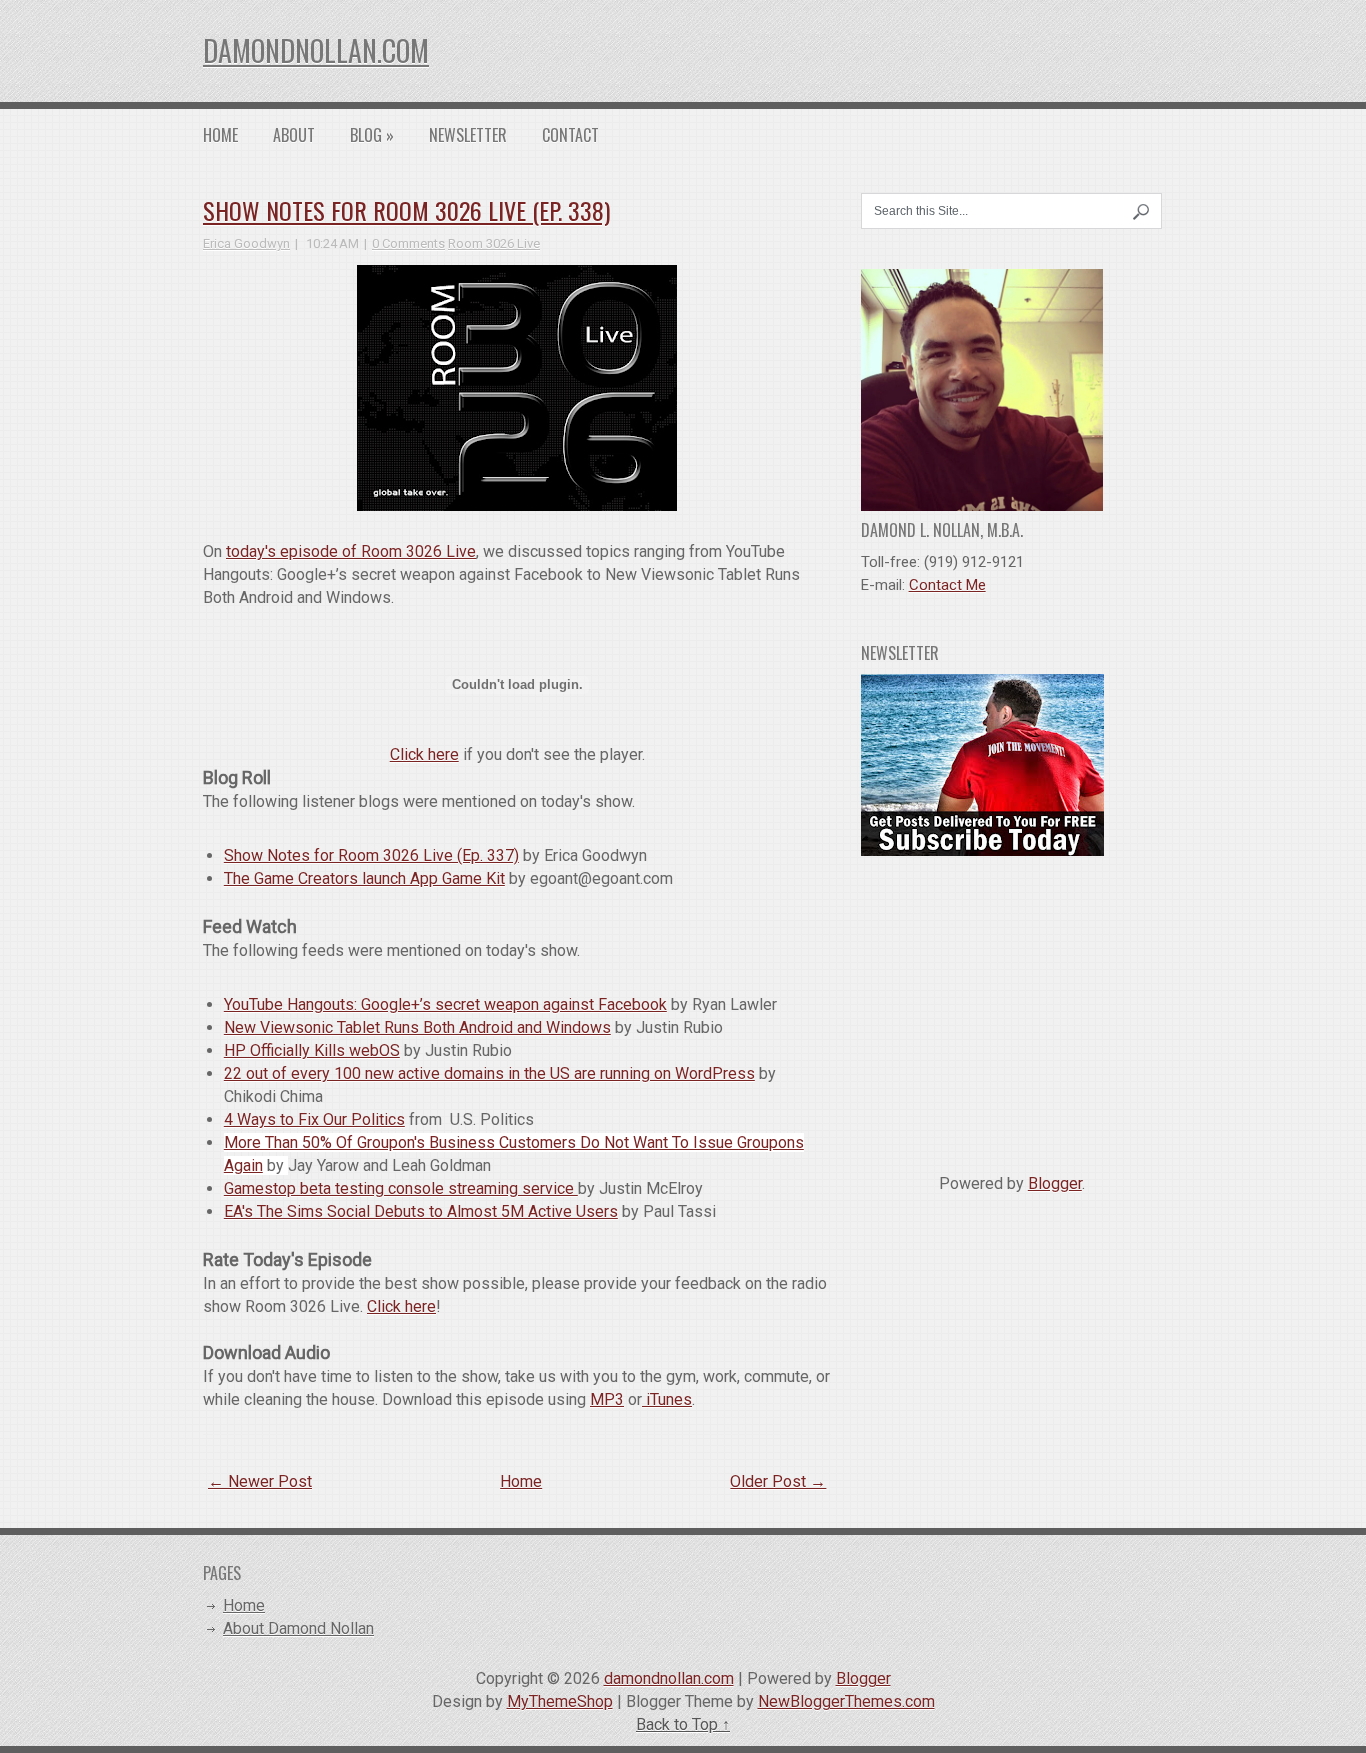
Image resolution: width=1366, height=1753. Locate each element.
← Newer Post (260, 1481)
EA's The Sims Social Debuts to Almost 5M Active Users (421, 1211)
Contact (570, 135)
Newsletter (468, 135)
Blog (372, 135)
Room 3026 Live (494, 243)
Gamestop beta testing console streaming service (401, 1188)
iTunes (667, 1399)
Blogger (1055, 1183)
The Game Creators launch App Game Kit (364, 878)
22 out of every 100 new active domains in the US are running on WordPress (489, 1073)
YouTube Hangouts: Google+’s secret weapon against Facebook (445, 1004)
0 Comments (408, 243)
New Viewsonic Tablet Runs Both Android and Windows (417, 1027)
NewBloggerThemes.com (846, 1701)
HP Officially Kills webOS (312, 1050)
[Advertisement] (1012, 1007)
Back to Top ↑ (683, 1724)
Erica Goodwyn (246, 243)
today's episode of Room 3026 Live (351, 551)
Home (220, 135)
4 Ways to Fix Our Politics (314, 1119)
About (294, 135)
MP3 (607, 1399)
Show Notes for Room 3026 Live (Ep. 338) (406, 210)
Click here (424, 754)
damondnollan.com (316, 50)
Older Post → (778, 1481)
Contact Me (947, 585)
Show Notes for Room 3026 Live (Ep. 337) (371, 855)
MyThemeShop (560, 1701)
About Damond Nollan (298, 1628)
